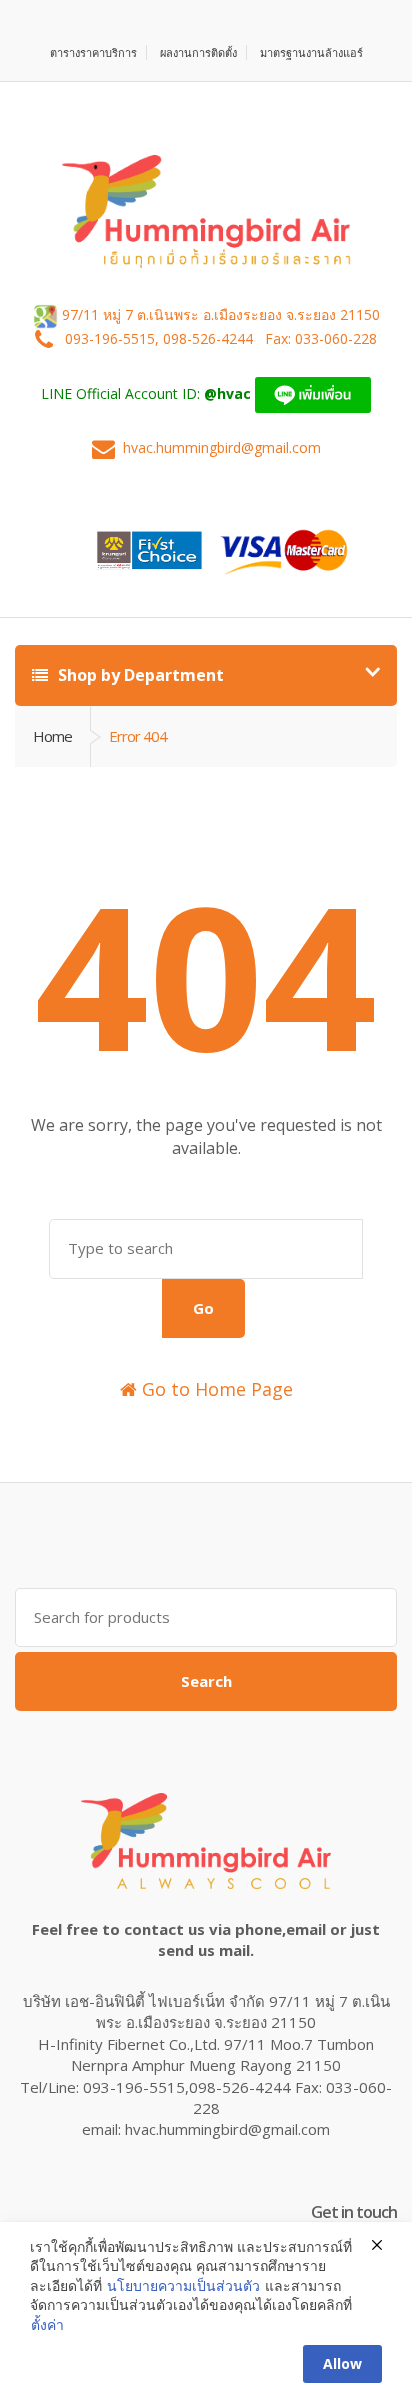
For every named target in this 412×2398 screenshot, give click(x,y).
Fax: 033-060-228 (321, 338)
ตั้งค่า (47, 2324)
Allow (342, 2363)
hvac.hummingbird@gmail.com (222, 447)
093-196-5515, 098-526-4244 (161, 338)
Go (203, 1308)
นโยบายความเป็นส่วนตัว (183, 2285)
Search (206, 1681)
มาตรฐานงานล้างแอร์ (311, 52)
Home (52, 736)
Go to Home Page (215, 1389)
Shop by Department (139, 675)
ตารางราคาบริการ (93, 52)
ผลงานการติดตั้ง (198, 52)
